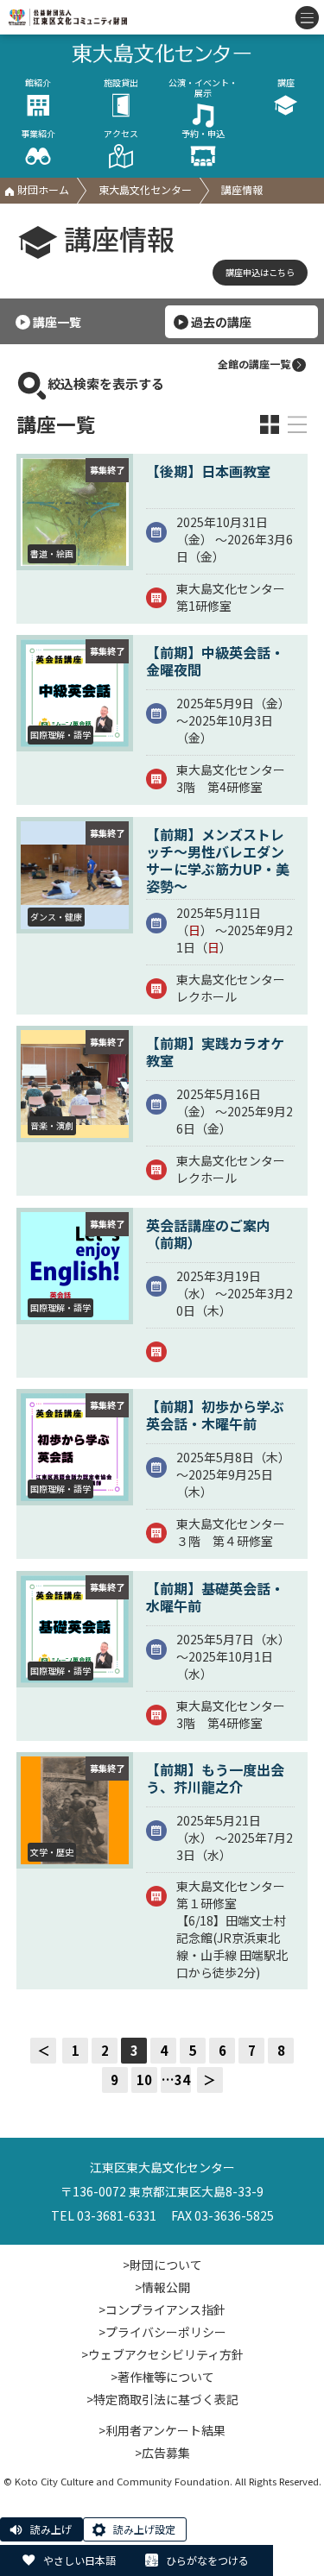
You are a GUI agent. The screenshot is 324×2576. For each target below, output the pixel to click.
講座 (286, 83)
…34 (176, 2080)
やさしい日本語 (79, 2560)
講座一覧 (57, 322)
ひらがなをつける (207, 2560)
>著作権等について (162, 2377)
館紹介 (38, 83)
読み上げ (51, 2529)
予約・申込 (203, 134)
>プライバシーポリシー (162, 2332)
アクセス (121, 134)
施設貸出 (121, 83)
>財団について (162, 2265)
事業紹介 (38, 134)
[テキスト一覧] (297, 424)
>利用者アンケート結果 (162, 2430)
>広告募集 (162, 2453)
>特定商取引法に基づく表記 (162, 2399)
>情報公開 (162, 2287)
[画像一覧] (270, 424)
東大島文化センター (145, 189)
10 (144, 2080)
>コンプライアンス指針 (162, 2309)
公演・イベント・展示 (203, 88)
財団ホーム (42, 189)
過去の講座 (221, 322)
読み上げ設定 (144, 2529)
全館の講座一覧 (254, 364)
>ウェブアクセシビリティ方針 (162, 2354)
